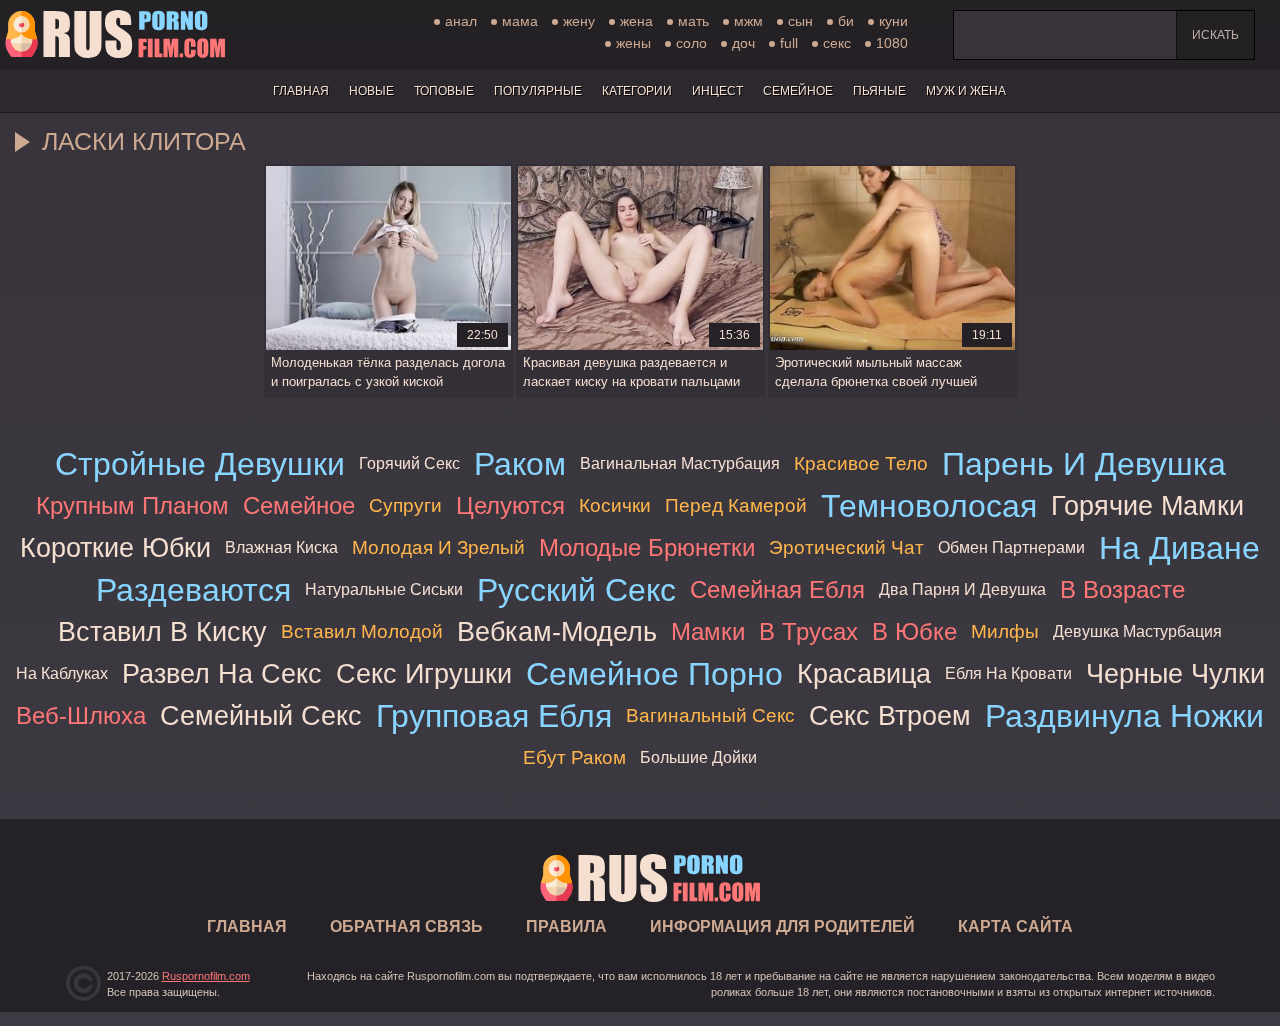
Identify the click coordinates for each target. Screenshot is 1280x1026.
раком (520, 464)
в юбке (914, 631)
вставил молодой (362, 631)
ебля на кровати (1008, 673)
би (846, 21)
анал (461, 21)
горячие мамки (1147, 505)
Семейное (798, 91)
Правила (566, 926)
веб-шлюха (81, 715)
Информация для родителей (782, 926)
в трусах (808, 631)
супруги (405, 505)
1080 (892, 43)
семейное (299, 505)
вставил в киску (162, 631)
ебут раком (574, 757)
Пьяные (879, 91)
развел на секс (222, 673)
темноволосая (929, 506)
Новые (371, 91)
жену (579, 21)
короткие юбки (115, 547)
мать (693, 21)
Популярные (538, 91)
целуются (510, 505)
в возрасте (1122, 589)
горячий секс (409, 463)
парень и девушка (1084, 464)
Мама (520, 21)
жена (636, 21)
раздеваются (193, 590)
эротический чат (846, 547)
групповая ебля (494, 716)
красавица (864, 673)
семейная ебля (777, 589)
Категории (637, 91)
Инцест (717, 91)
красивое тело (861, 463)
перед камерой (736, 505)
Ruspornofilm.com (206, 976)
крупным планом (132, 505)
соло (691, 43)
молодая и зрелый (438, 547)
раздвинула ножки (1124, 716)
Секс (837, 43)
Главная (115, 35)
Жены (633, 43)
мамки (708, 631)
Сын (800, 21)
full (789, 43)
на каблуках (62, 673)
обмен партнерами (1011, 547)
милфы (1005, 631)
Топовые (444, 91)
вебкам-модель (557, 631)
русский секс (576, 590)
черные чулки (1175, 673)
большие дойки (698, 757)
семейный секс (261, 715)
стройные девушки (200, 464)
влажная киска (281, 547)
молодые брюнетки (647, 547)
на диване (1179, 548)
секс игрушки (424, 673)
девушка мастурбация (1137, 631)
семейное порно (654, 674)
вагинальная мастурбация (680, 463)
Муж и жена (966, 91)
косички (615, 505)
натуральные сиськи (384, 589)
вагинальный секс (710, 715)
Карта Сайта (1015, 926)
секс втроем (890, 715)
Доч (743, 43)
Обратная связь (406, 926)
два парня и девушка (962, 589)
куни (893, 21)
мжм (748, 21)
